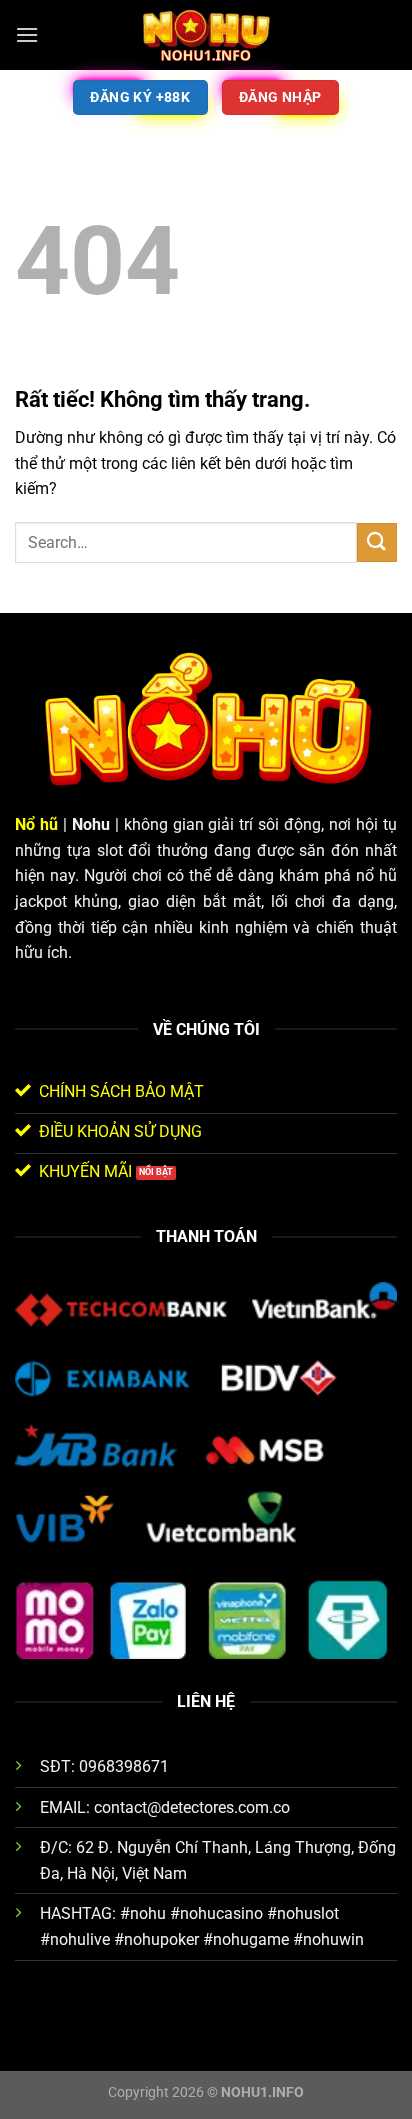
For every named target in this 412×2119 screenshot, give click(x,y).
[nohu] (206, 35)
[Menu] (27, 34)
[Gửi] (377, 542)
